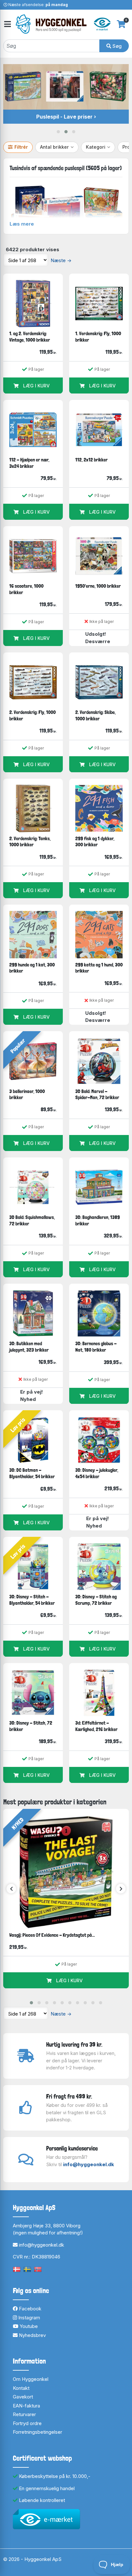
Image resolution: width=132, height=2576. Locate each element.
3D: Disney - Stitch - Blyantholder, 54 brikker (32, 1600)
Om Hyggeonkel (31, 2379)
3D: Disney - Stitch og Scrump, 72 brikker (96, 1600)
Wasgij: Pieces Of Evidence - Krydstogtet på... (52, 1935)
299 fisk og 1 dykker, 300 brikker (95, 842)
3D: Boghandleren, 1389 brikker (98, 1220)
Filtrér (21, 147)
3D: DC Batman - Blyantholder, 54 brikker (32, 1473)
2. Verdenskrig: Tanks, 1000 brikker (30, 842)
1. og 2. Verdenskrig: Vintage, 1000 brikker (30, 337)
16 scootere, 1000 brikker (26, 589)
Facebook (29, 2309)
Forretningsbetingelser (37, 2432)
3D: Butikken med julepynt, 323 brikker (29, 1347)
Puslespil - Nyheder (64, 117)
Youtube (28, 2326)
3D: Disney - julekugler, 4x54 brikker (97, 1473)
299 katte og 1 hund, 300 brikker (99, 968)
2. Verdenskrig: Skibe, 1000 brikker (95, 715)
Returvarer (24, 2414)
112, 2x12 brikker (91, 460)
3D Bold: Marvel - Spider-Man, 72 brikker (97, 1094)
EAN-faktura (26, 2406)
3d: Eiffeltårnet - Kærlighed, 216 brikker (96, 1726)
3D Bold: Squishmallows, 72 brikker (32, 1220)
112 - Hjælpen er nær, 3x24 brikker (29, 463)
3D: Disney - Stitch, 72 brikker (31, 1726)
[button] (58, 132)
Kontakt (21, 2388)
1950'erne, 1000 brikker (98, 586)
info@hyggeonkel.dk (89, 2164)
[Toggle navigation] (7, 24)
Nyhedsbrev (32, 2335)
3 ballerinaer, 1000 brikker (27, 1094)
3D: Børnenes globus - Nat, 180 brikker (96, 1347)
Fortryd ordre (27, 2423)
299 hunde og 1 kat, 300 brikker (32, 968)
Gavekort (23, 2397)
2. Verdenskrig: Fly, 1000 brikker (33, 715)
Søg (116, 46)
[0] (121, 24)
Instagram (29, 2318)
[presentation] (11, 1889)
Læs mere (22, 224)
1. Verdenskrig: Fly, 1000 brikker (98, 337)
